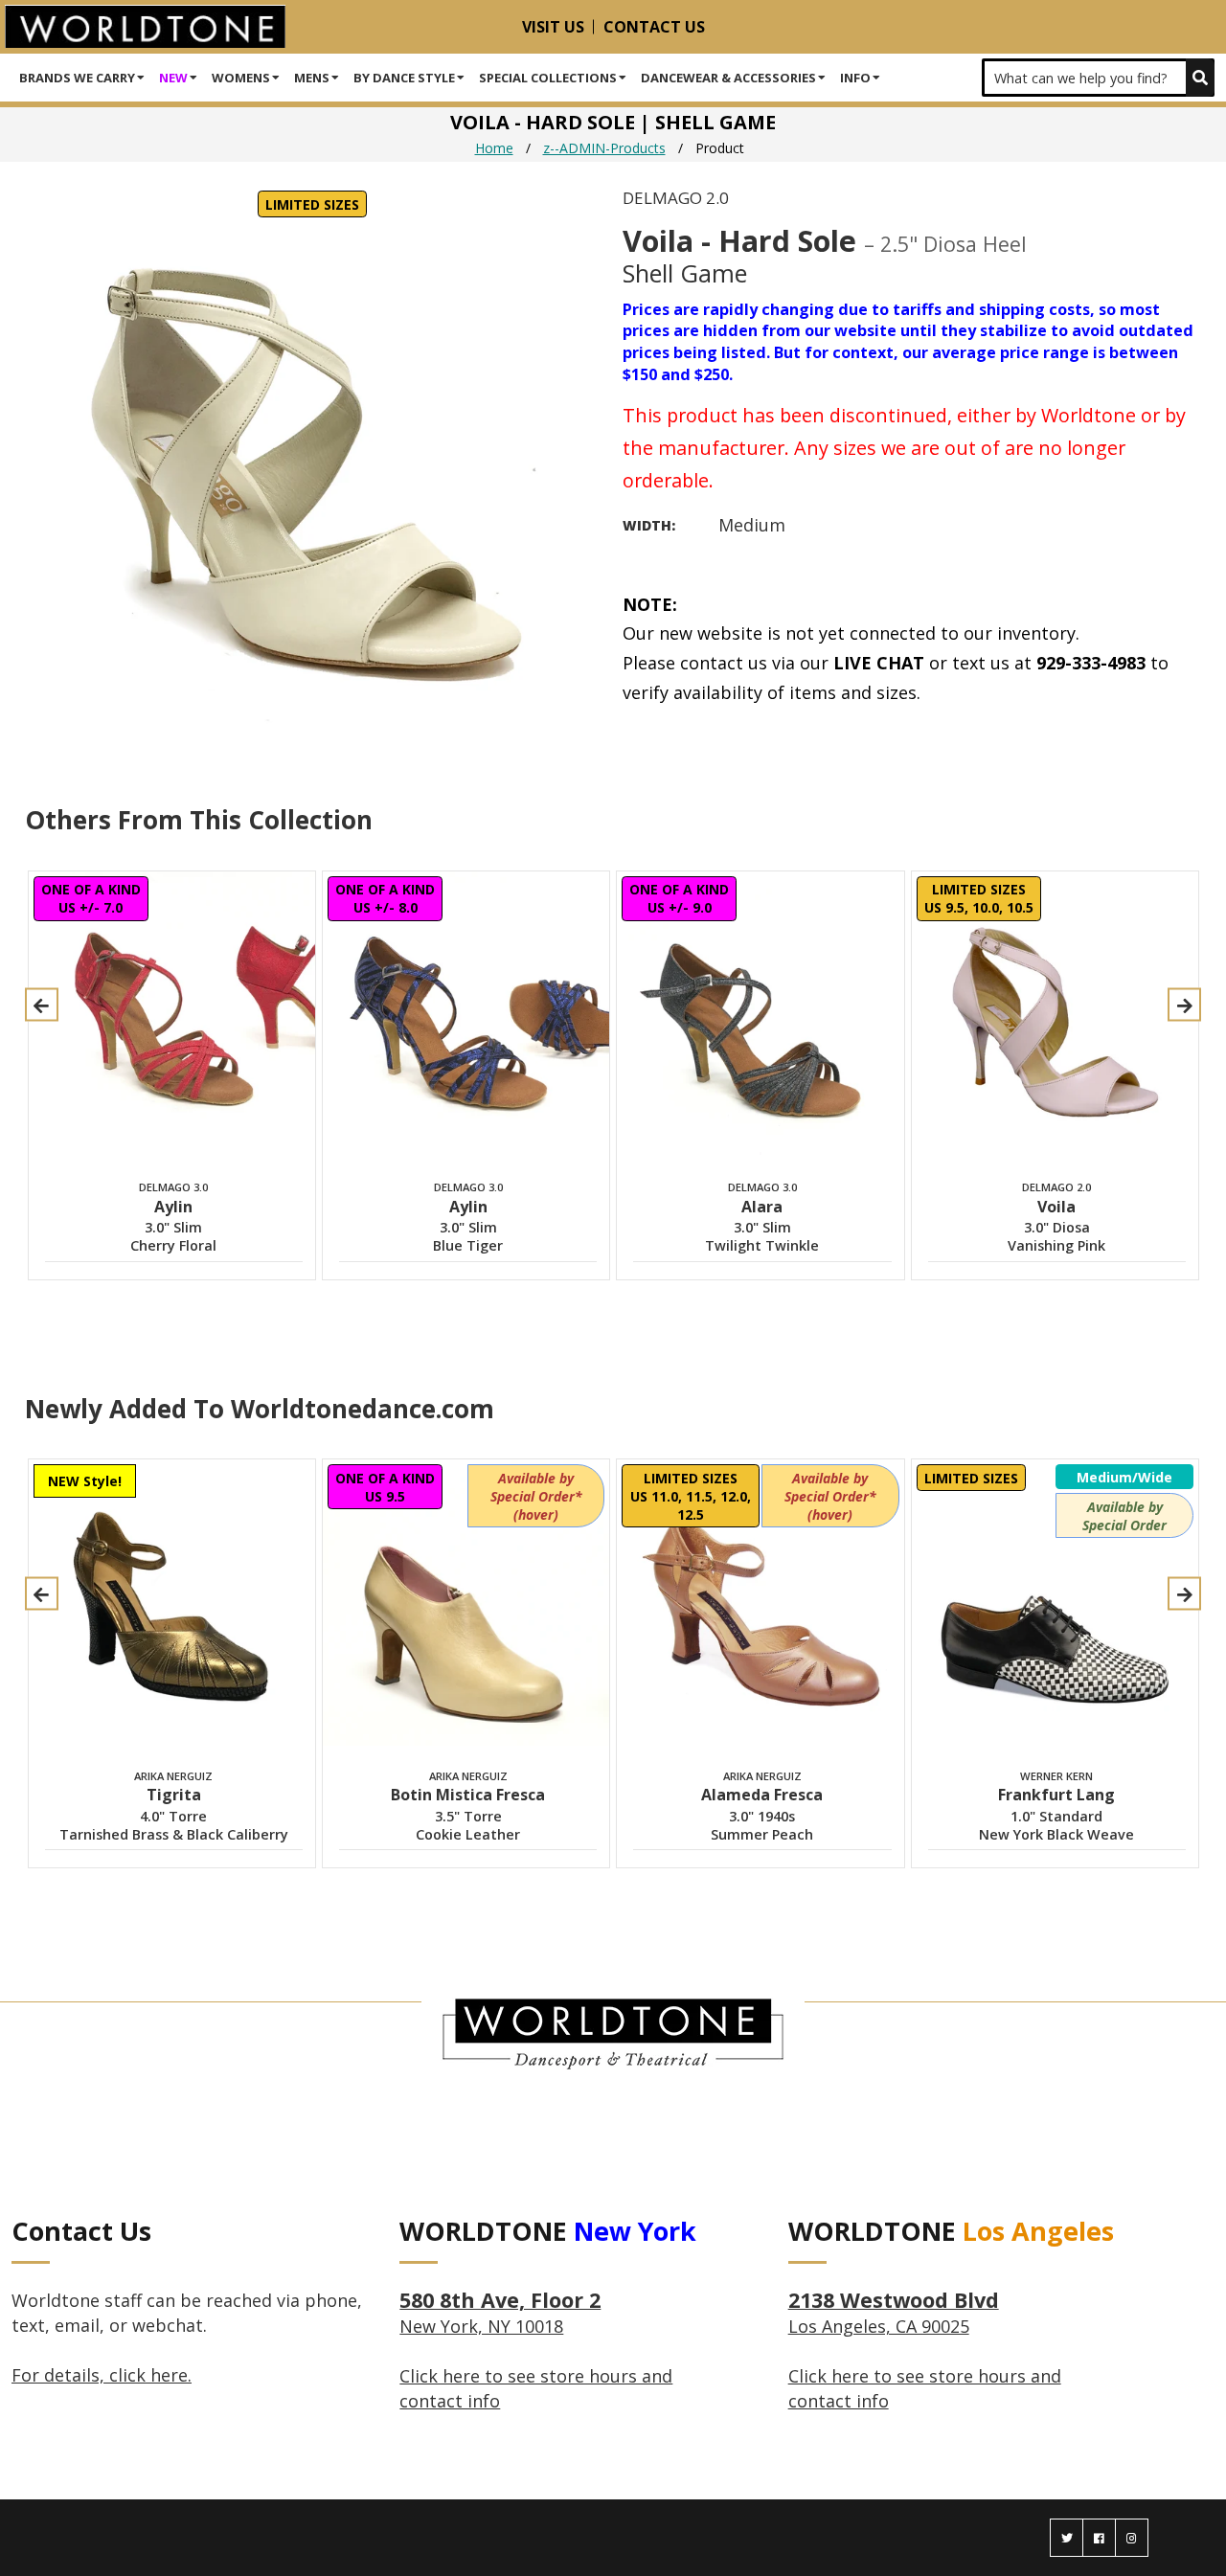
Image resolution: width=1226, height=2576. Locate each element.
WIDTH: (649, 525)
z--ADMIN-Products (604, 148)
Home (494, 148)
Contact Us (654, 27)
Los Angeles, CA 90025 (894, 2314)
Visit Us (553, 27)
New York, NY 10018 (500, 2314)
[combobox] (1098, 78)
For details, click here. (102, 2375)
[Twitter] (1067, 2538)
